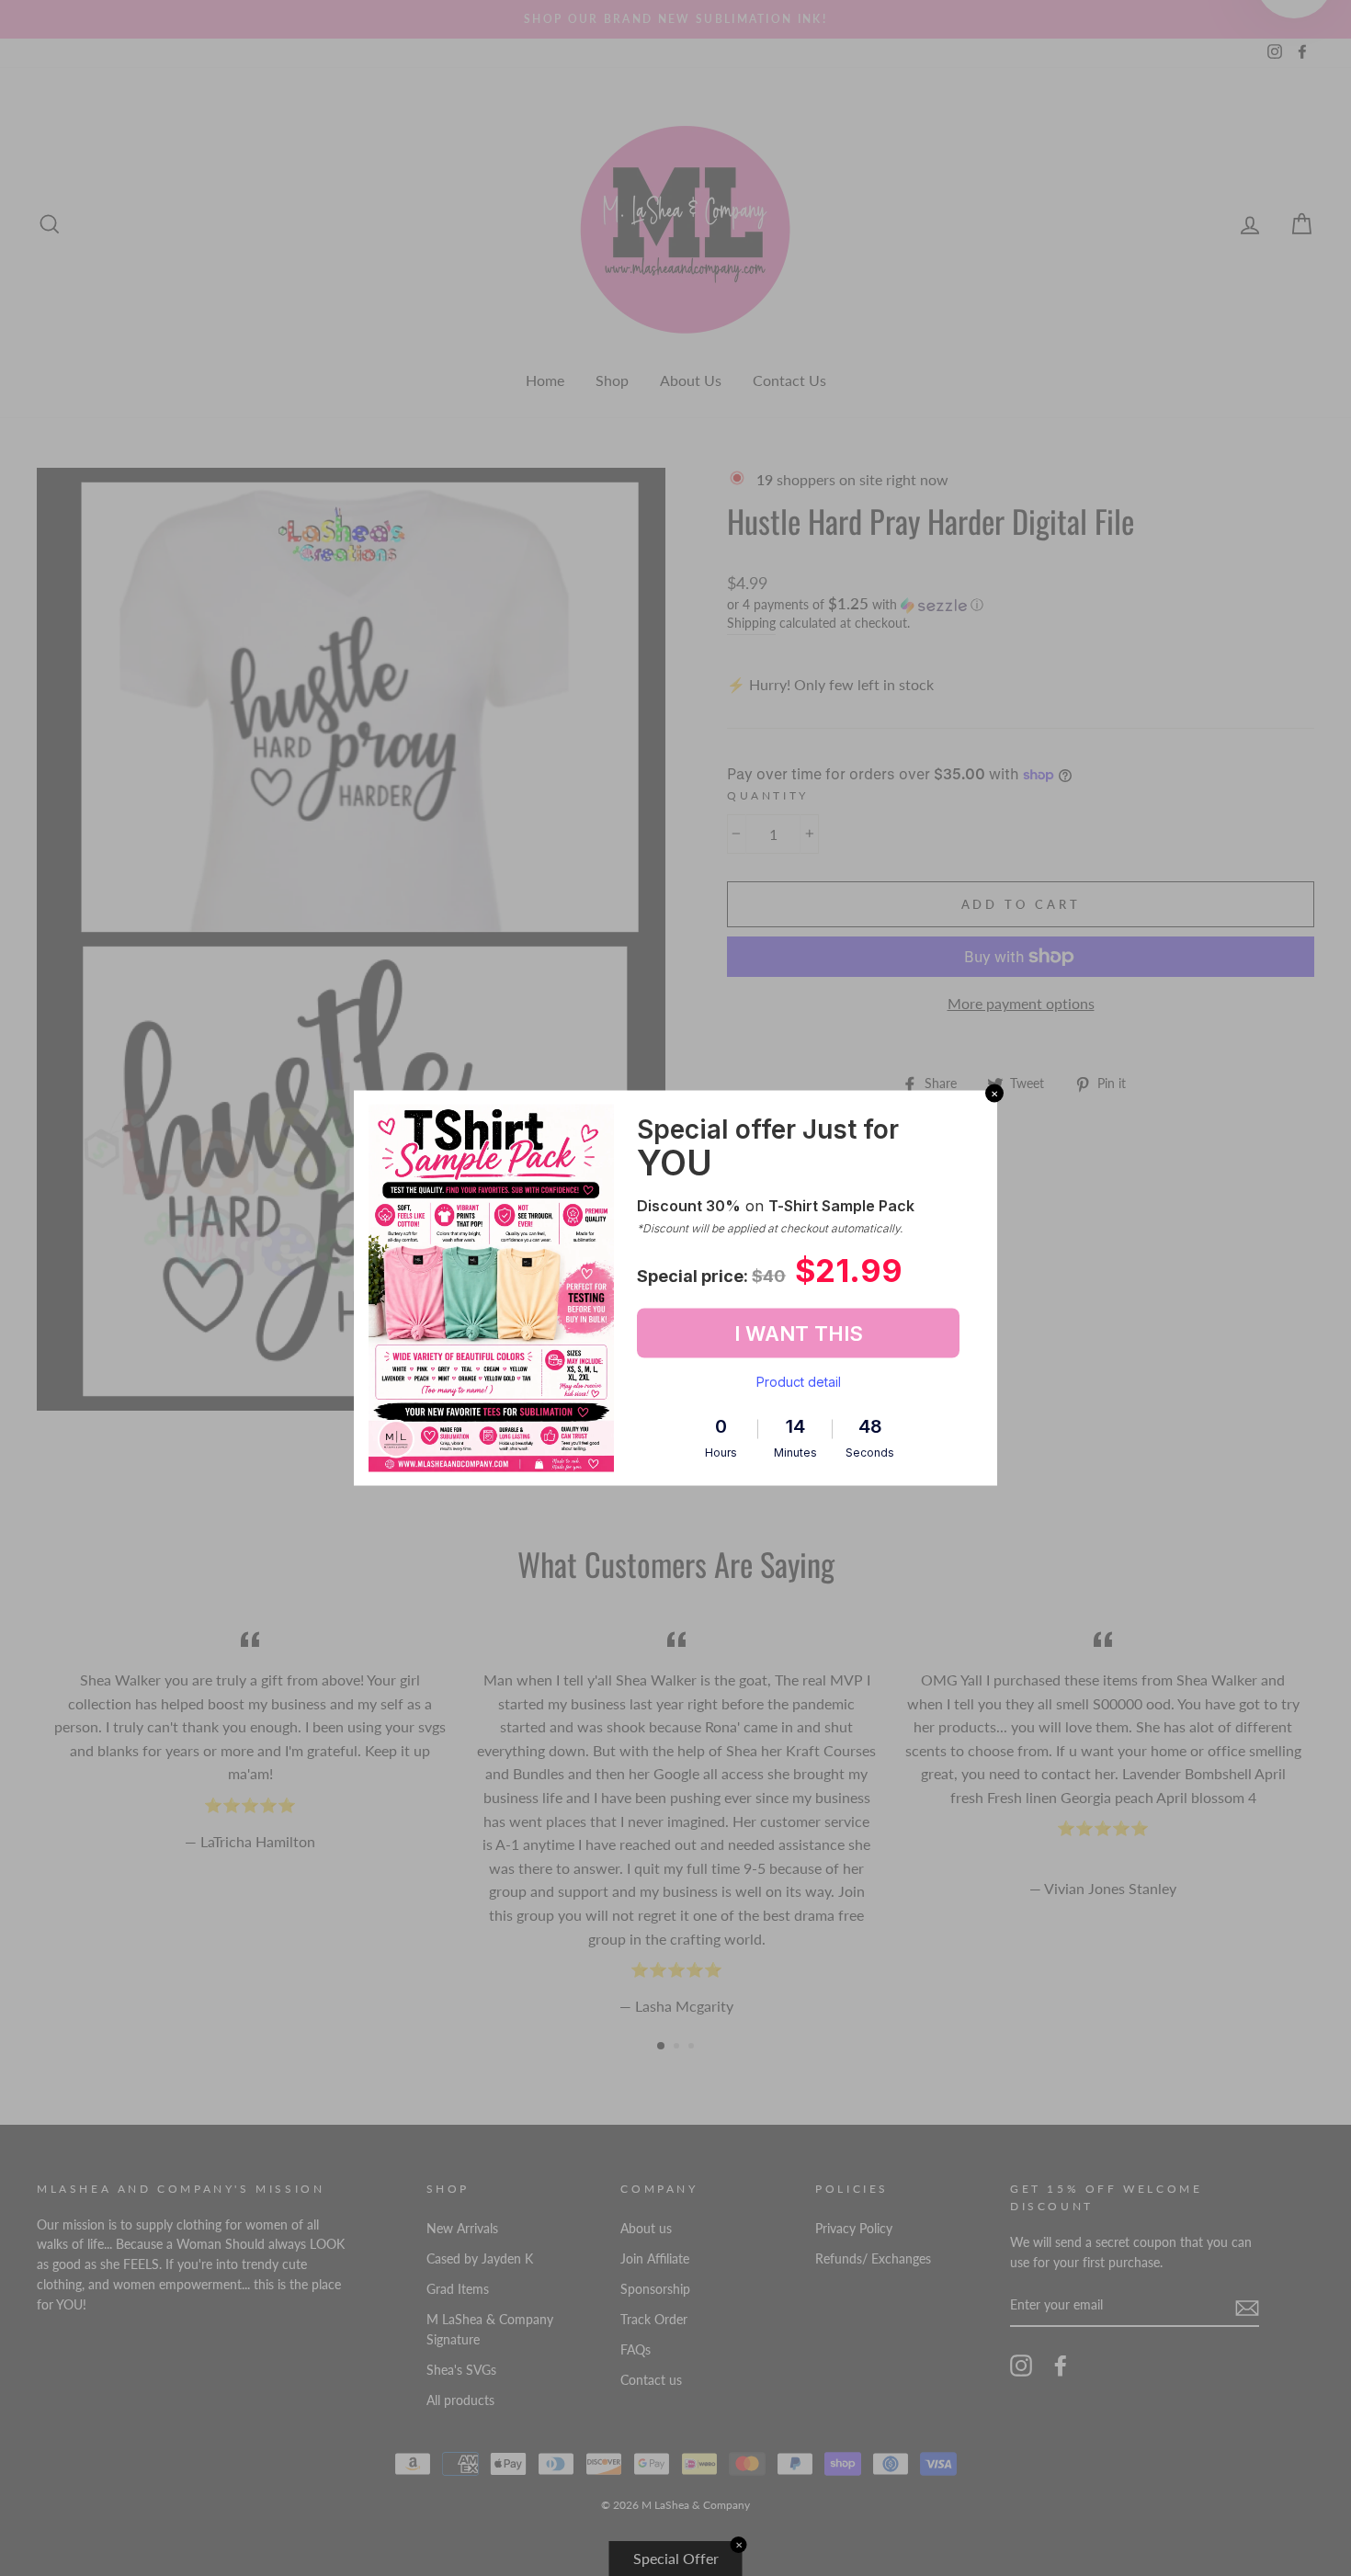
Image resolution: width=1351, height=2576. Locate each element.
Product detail (799, 1382)
